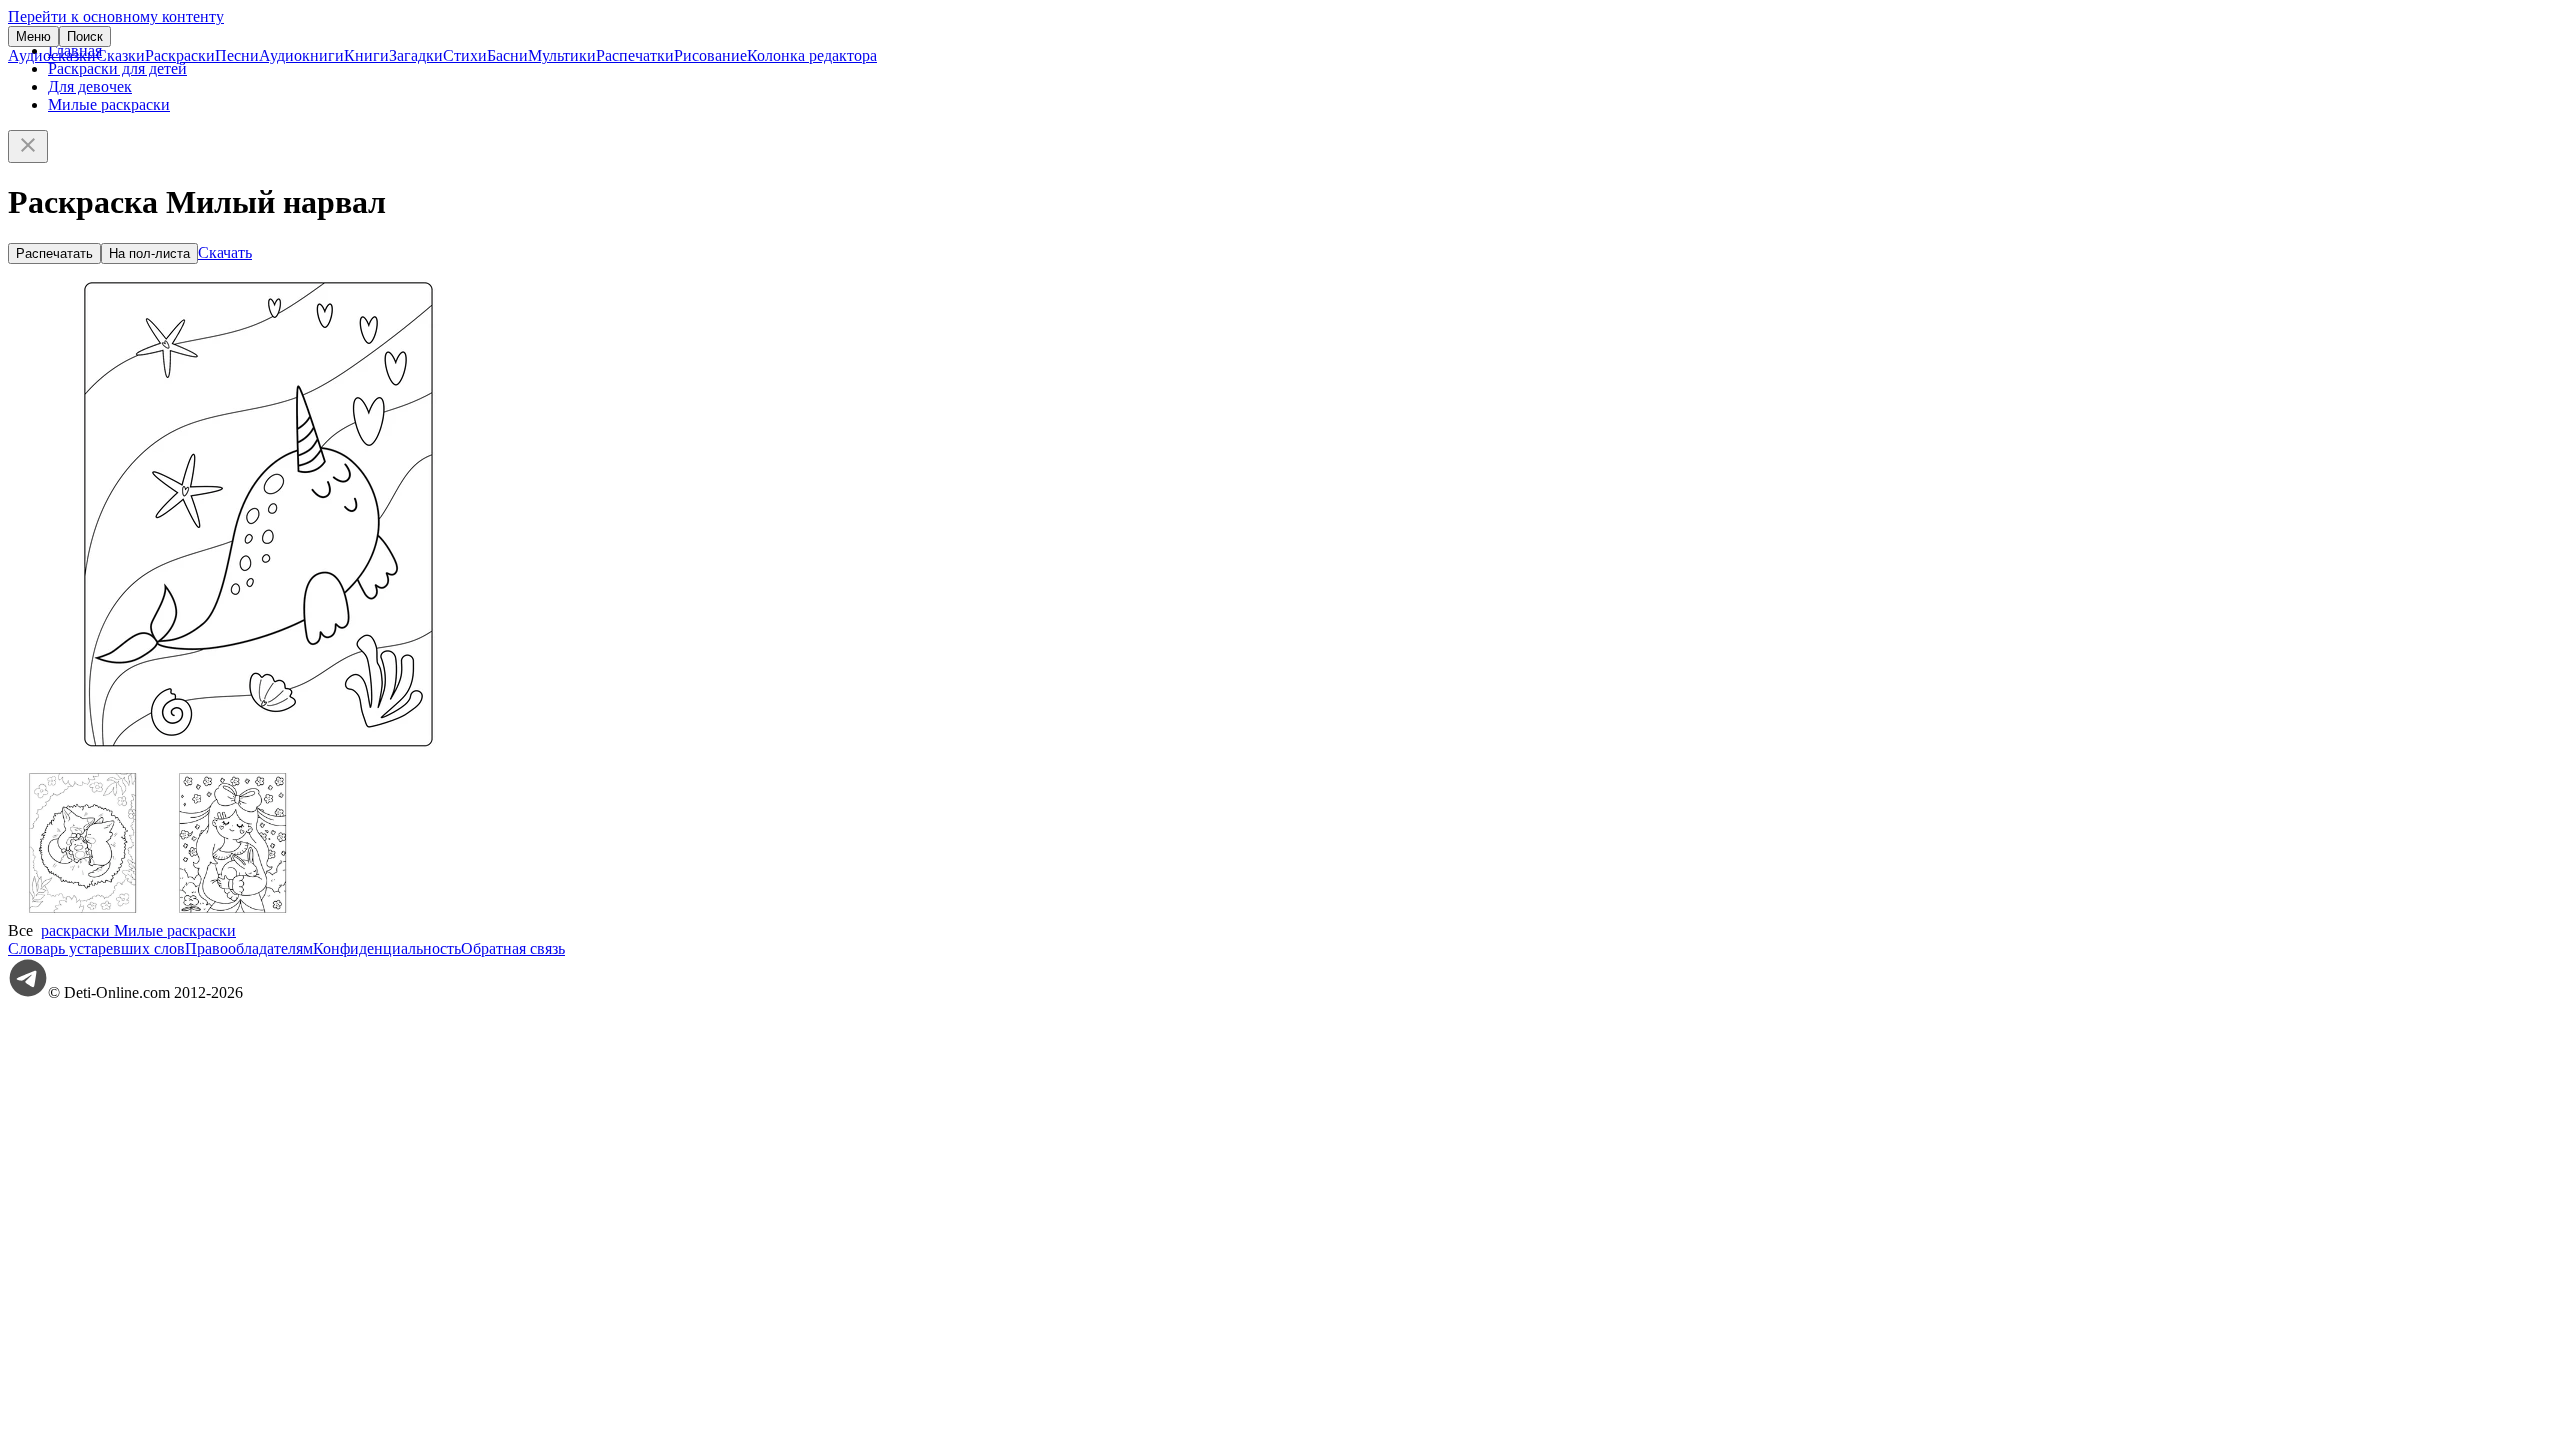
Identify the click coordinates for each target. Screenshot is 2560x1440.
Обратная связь (513, 948)
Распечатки (635, 55)
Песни (237, 55)
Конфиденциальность (387, 948)
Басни (507, 55)
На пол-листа (149, 253)
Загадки (416, 55)
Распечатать (54, 253)
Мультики (562, 55)
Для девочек (90, 86)
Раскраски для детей (117, 68)
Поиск (85, 36)
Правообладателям (249, 948)
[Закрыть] (28, 146)
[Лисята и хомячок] (83, 912)
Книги (366, 55)
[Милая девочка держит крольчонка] (233, 912)
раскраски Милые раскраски (138, 930)
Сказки (120, 55)
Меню (33, 36)
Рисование (710, 55)
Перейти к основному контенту (116, 16)
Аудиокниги (301, 55)
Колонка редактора (812, 55)
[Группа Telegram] (28, 992)
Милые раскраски (109, 104)
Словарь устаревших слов (96, 948)
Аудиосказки (52, 55)
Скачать (225, 252)
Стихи (465, 55)
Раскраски (180, 55)
